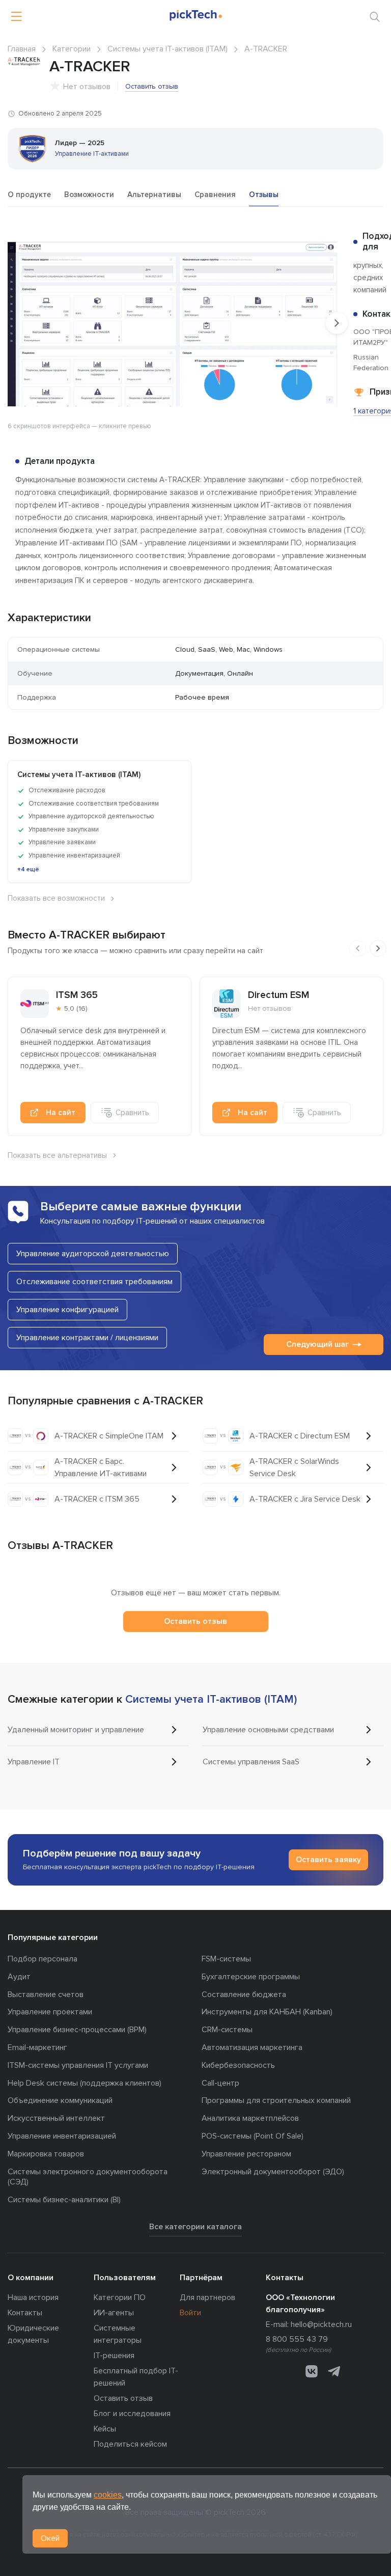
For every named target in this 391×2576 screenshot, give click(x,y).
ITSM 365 (77, 995)
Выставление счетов (46, 1995)
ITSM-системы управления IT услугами (78, 2065)
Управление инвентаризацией (62, 2136)
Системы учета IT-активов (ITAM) (167, 49)
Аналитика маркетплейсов (250, 2118)
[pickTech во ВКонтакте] (312, 2371)
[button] (328, 240)
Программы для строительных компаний (276, 2100)
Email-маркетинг (37, 2047)
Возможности (89, 195)
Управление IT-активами (92, 154)
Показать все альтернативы (57, 1155)
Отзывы (264, 195)
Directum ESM (278, 995)
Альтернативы (154, 195)
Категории (72, 49)
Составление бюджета (244, 1995)
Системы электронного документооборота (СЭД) (88, 2177)
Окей (50, 2538)
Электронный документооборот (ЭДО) (273, 2172)
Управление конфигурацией (67, 1310)
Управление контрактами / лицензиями (87, 1338)
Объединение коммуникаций (60, 2100)
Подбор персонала (43, 1959)
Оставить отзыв (152, 86)
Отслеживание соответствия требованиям (94, 1282)
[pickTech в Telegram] (334, 2371)
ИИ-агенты (114, 2313)
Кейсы (105, 2429)
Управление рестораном (246, 2154)
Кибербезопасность (238, 2065)
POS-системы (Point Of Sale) (253, 2136)
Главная (22, 49)
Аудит (19, 1977)
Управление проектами (50, 2012)
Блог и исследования (132, 2414)
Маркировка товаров (46, 2154)
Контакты (25, 2313)
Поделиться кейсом (130, 2444)
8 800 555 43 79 (297, 2339)
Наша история (33, 2297)
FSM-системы (226, 1959)
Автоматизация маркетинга (252, 2047)
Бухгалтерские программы (251, 1977)
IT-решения (114, 2356)
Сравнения (215, 195)
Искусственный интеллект (56, 2118)
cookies (108, 2495)
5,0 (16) (76, 1008)
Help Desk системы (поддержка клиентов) (85, 2083)
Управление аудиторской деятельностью (93, 1254)
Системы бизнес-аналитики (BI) (64, 2200)
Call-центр (220, 2083)
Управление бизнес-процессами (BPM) (77, 2030)
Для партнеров (207, 2297)
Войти (190, 2313)
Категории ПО (120, 2297)
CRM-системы (227, 2030)
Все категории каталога (195, 2227)
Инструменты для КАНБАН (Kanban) (267, 2012)
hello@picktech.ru (321, 2324)
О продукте (29, 195)
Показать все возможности (56, 898)
